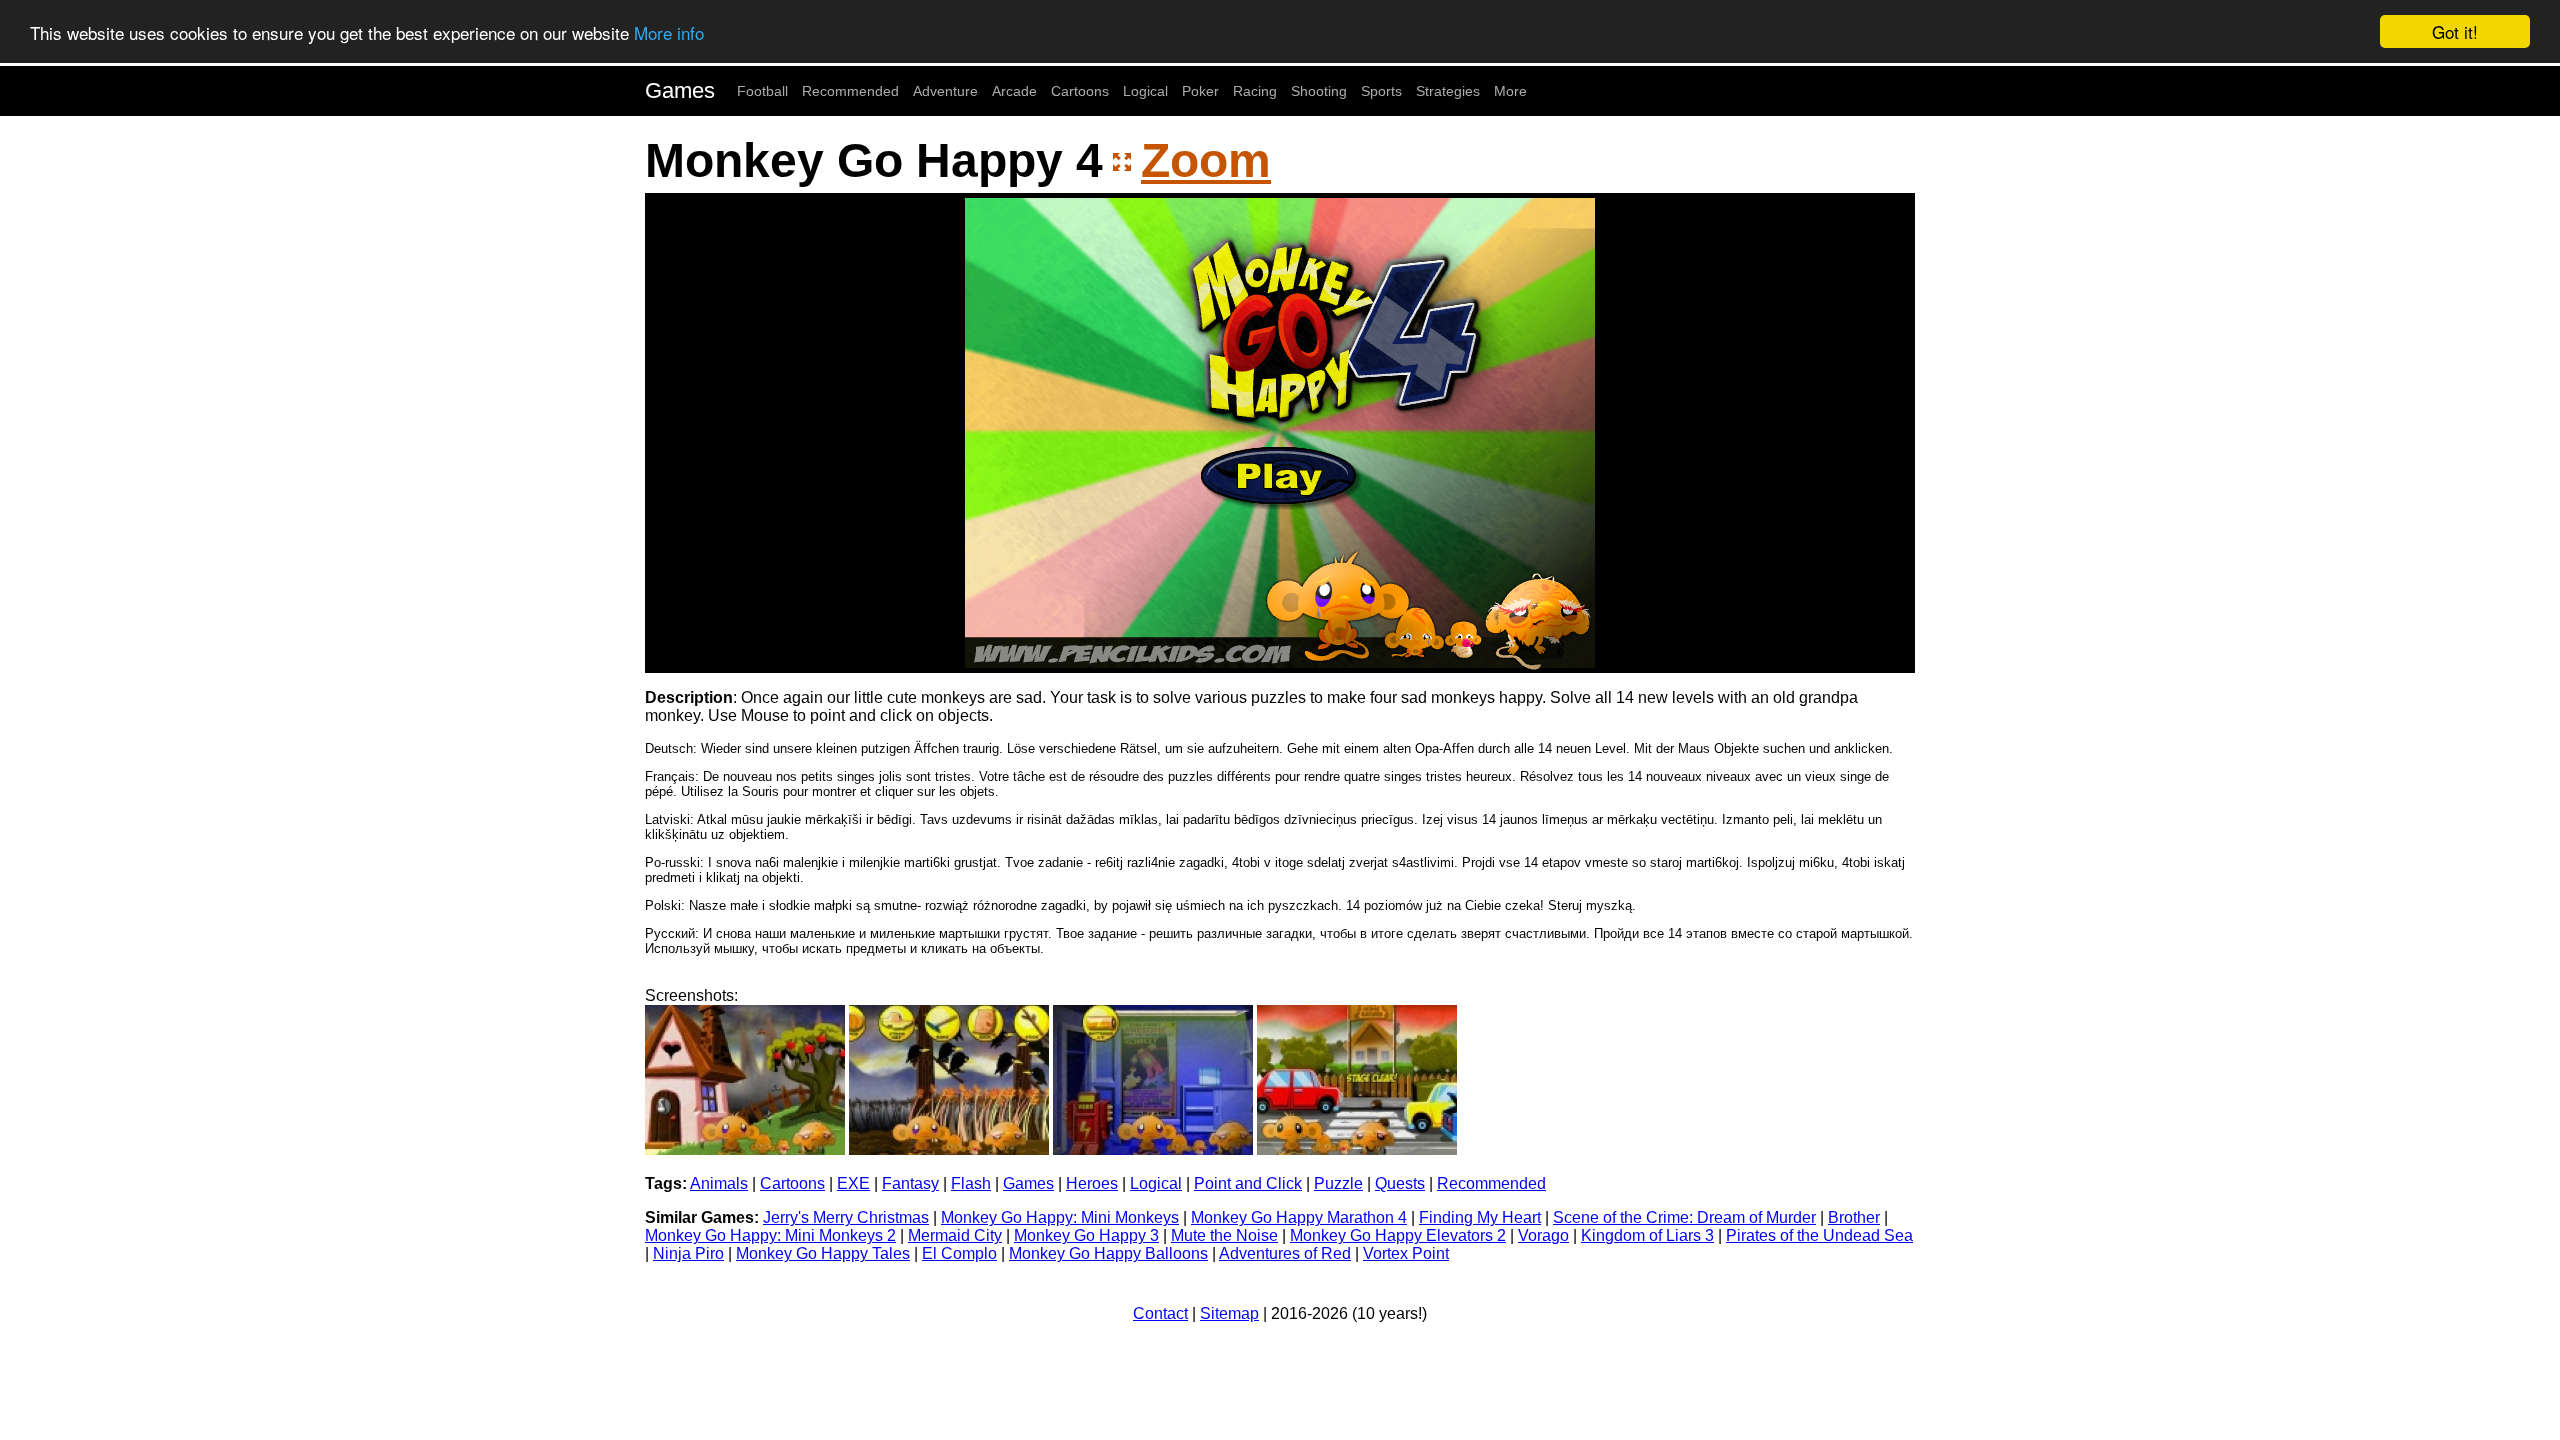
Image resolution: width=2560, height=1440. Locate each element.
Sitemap (1229, 1313)
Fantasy (910, 1183)
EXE (853, 1183)
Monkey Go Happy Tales (823, 1253)
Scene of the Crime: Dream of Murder (1684, 1217)
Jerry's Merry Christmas (846, 1217)
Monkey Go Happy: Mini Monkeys (1060, 1217)
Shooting (1319, 91)
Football (762, 91)
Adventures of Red (1285, 1253)
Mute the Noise (1224, 1235)
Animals (719, 1183)
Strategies (1448, 91)
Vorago (1543, 1235)
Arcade (1014, 91)
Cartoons (1080, 91)
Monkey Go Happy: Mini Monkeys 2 (770, 1235)
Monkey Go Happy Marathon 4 (1299, 1217)
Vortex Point (1406, 1253)
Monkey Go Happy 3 (1086, 1235)
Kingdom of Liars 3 (1647, 1235)
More (1510, 91)
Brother (1854, 1217)
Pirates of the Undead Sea (1819, 1235)
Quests (1400, 1183)
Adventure (945, 91)
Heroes (1092, 1183)
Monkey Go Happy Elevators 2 (1398, 1235)
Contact (1160, 1313)
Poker (1200, 91)
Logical (1145, 91)
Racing (1255, 91)
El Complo (959, 1253)
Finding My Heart (1480, 1217)
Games (680, 90)
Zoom (1206, 160)
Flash (971, 1183)
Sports (1381, 91)
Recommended (850, 91)
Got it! (2455, 31)
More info (669, 32)
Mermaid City (955, 1235)
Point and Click (1248, 1183)
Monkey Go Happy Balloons (1108, 1253)
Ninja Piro (688, 1253)
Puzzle (1338, 1183)
